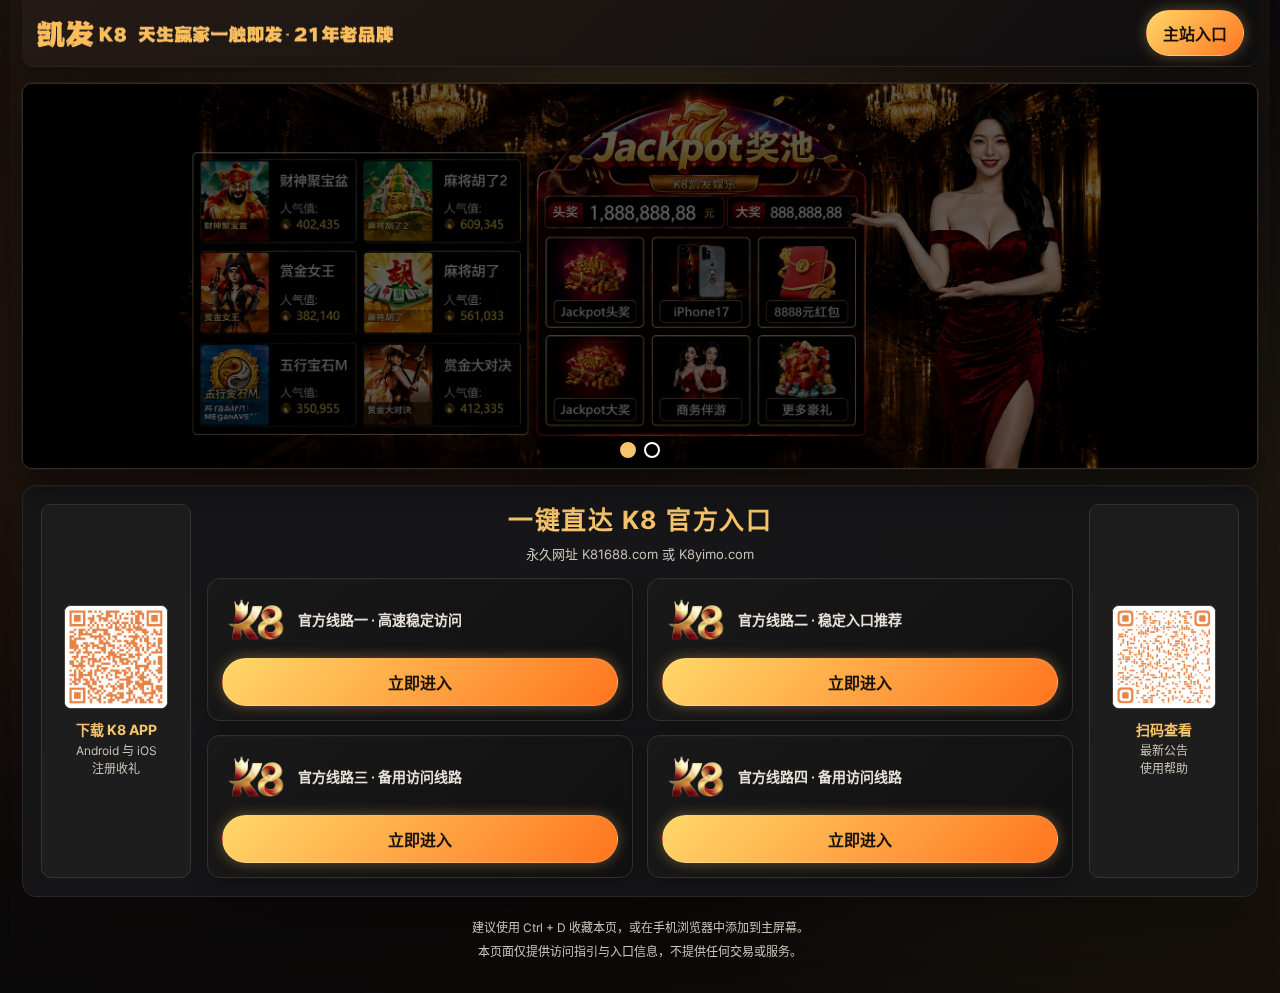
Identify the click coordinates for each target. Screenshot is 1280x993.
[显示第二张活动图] (652, 450)
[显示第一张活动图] (628, 450)
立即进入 (420, 683)
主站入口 (1195, 34)
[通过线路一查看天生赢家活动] (640, 276)
